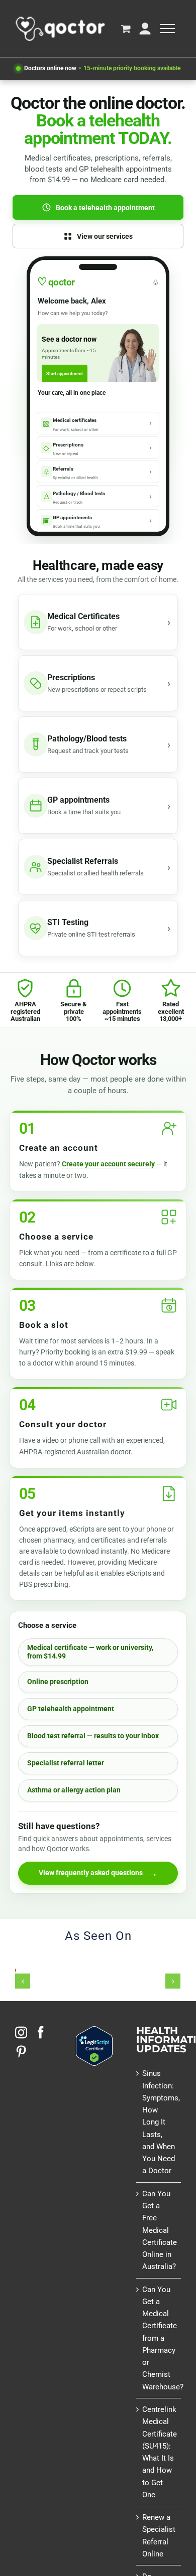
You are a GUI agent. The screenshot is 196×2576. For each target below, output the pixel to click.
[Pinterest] (21, 2051)
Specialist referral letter (66, 1763)
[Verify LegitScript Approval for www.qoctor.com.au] (94, 2032)
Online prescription (58, 1682)
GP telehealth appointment (71, 1709)
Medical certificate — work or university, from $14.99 (90, 1652)
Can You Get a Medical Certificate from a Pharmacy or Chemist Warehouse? (159, 2338)
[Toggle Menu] (167, 29)
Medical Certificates (83, 616)
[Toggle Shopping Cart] (126, 28)
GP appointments (78, 800)
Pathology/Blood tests (87, 739)
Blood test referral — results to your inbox (93, 1736)
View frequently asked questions (98, 1873)
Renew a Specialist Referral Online (159, 2536)
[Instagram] (21, 2032)
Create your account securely (108, 1164)
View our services (105, 236)
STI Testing (68, 922)
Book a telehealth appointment (105, 208)
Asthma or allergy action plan (74, 1790)
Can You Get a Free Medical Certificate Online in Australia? (159, 2230)
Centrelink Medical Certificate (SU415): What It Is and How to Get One (159, 2452)
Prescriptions (71, 677)
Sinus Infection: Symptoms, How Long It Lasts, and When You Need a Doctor (159, 2122)
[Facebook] (41, 2032)
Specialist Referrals (83, 861)
